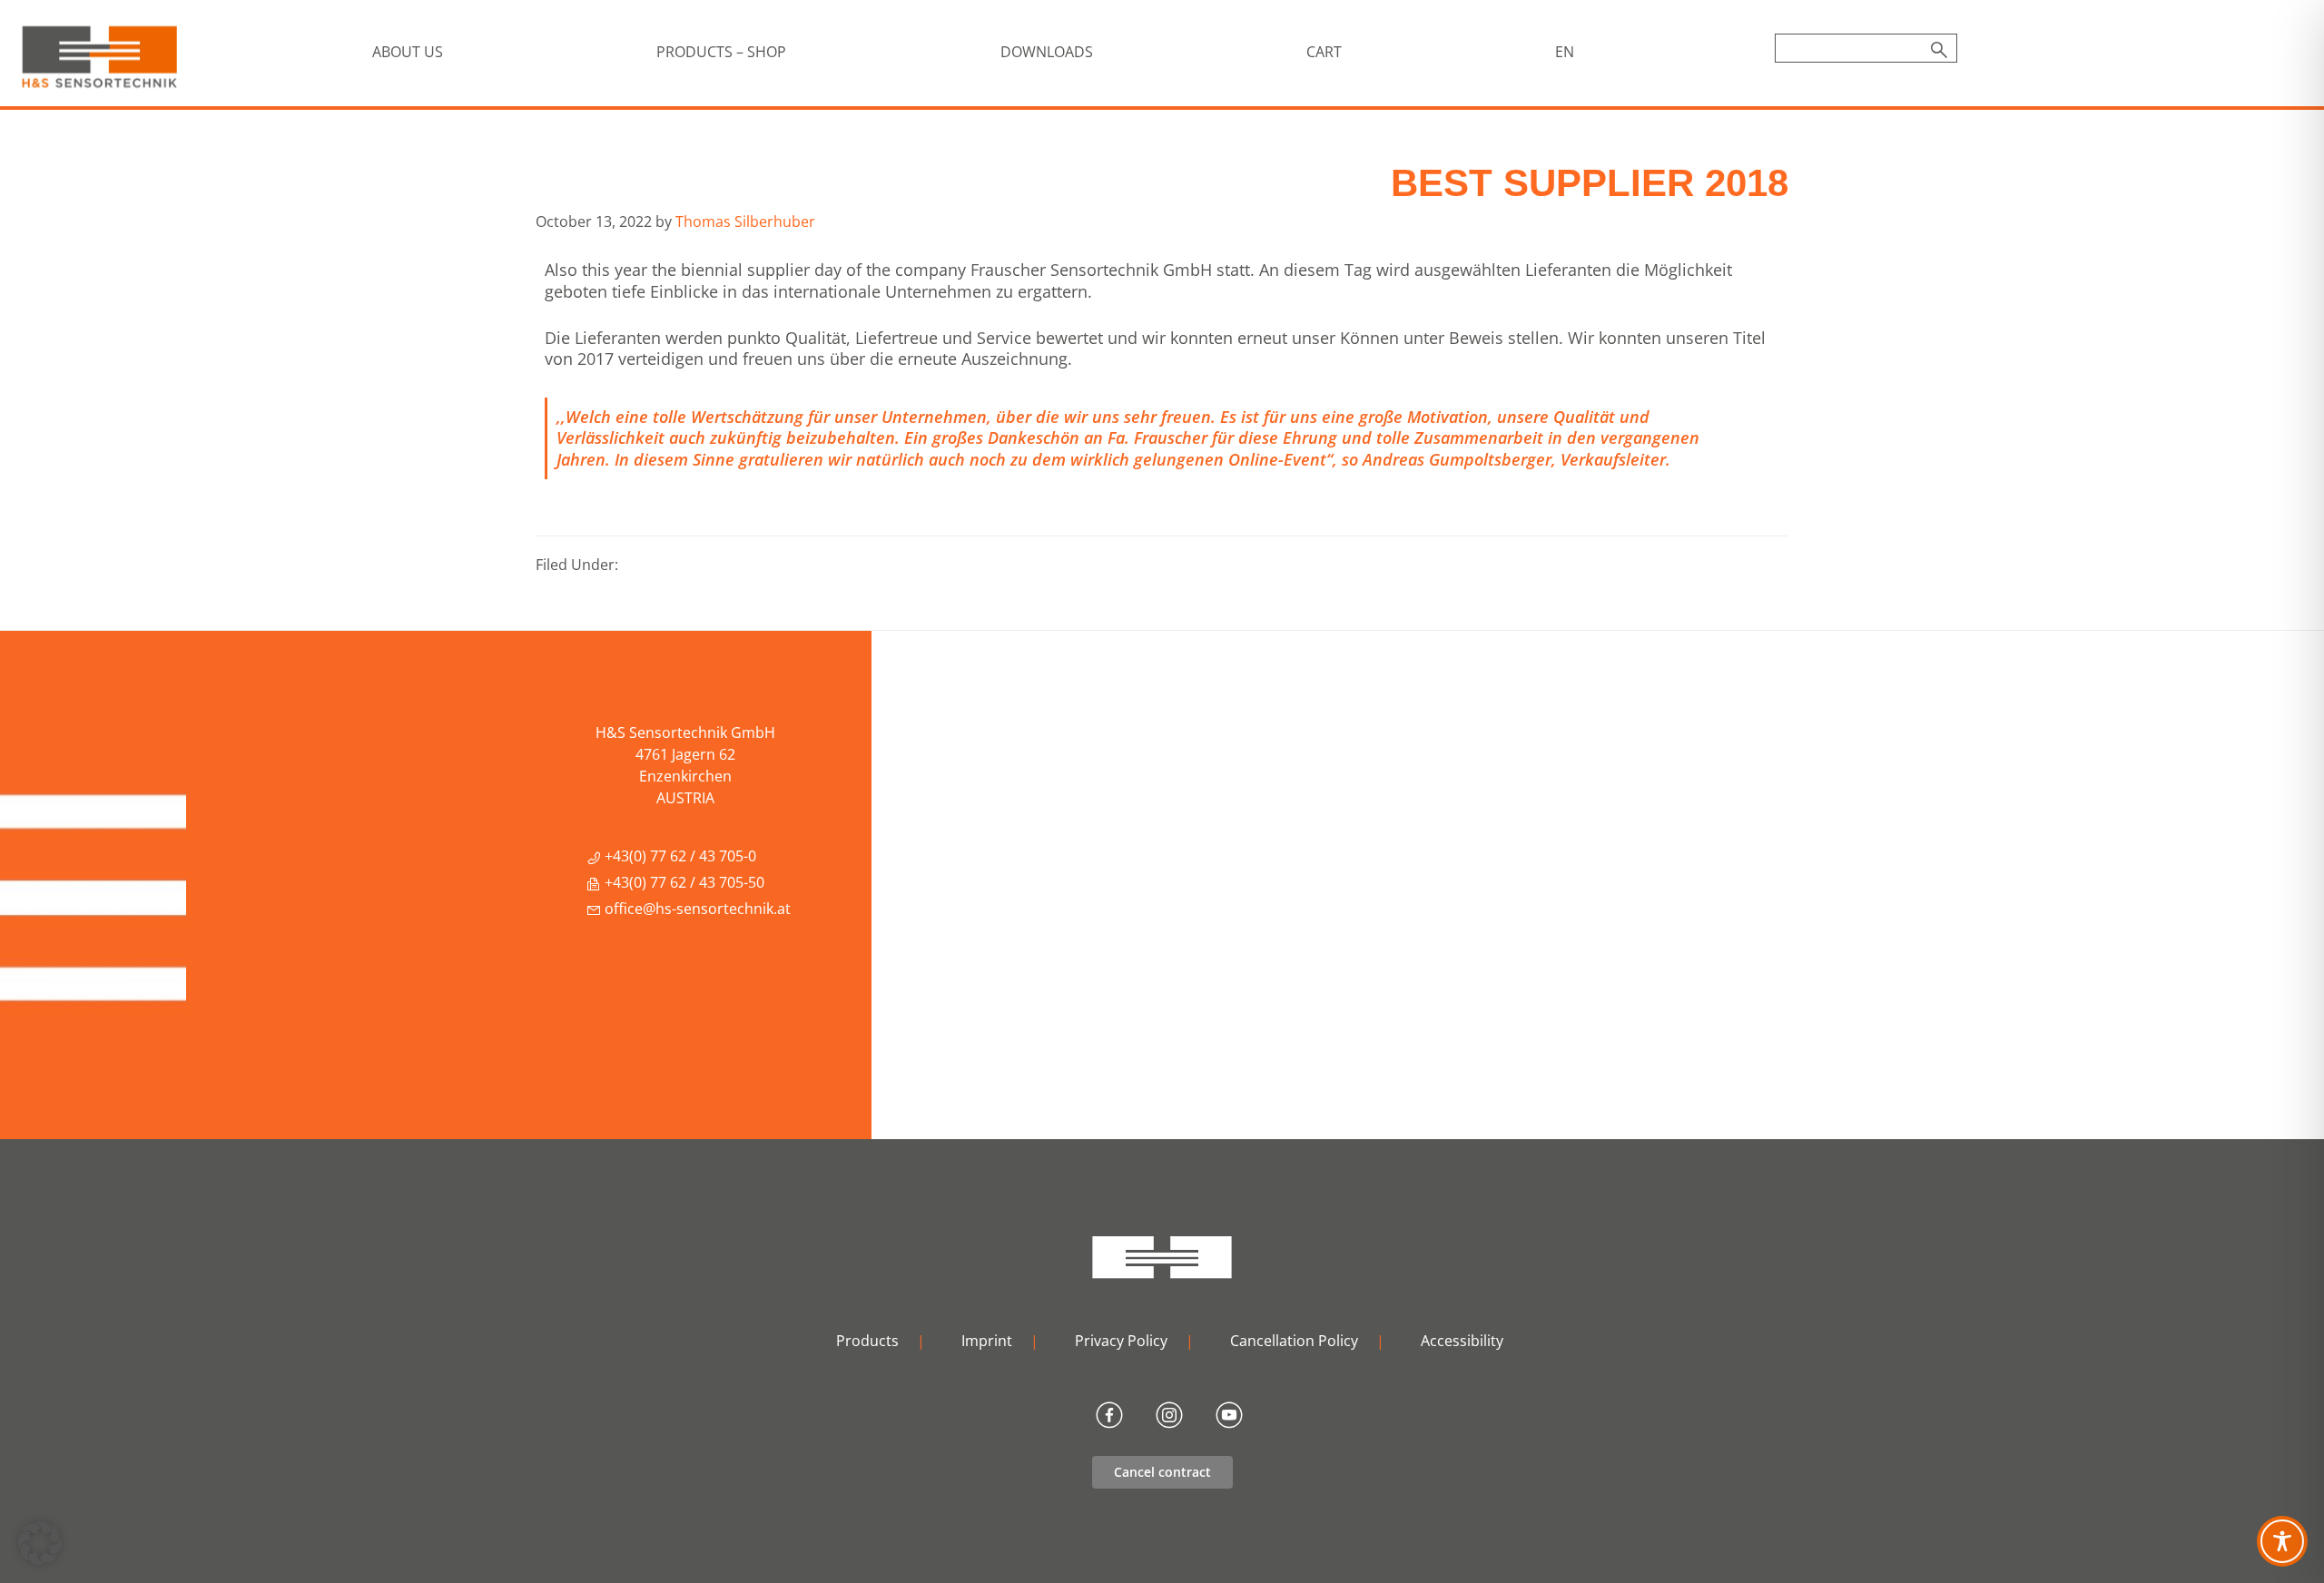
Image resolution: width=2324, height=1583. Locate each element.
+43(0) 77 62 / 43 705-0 (679, 856)
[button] (40, 1543)
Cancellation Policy (1294, 1341)
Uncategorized (672, 565)
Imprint (987, 1341)
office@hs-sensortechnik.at (696, 909)
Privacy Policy (1121, 1341)
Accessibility (1462, 1341)
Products (867, 1341)
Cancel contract (1162, 1472)
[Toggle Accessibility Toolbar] (2282, 1541)
